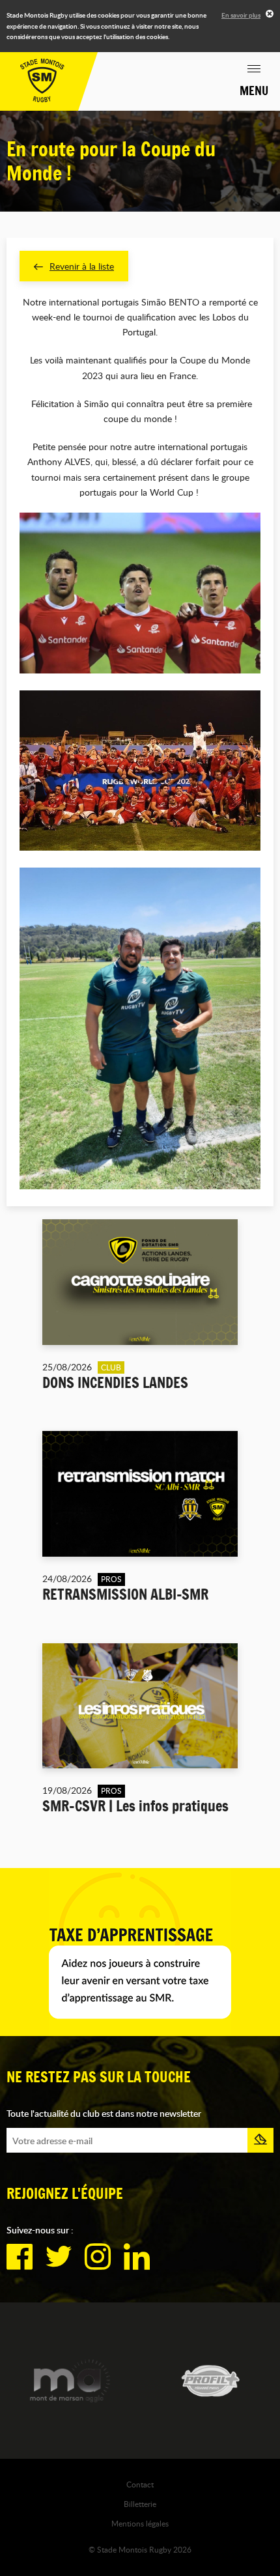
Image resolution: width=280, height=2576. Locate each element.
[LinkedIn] (137, 2257)
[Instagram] (98, 2257)
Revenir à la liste (82, 266)
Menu (254, 91)
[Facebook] (20, 2257)
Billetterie (140, 2504)
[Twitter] (59, 2257)
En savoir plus (241, 15)
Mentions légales (140, 2523)
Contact (140, 2484)
